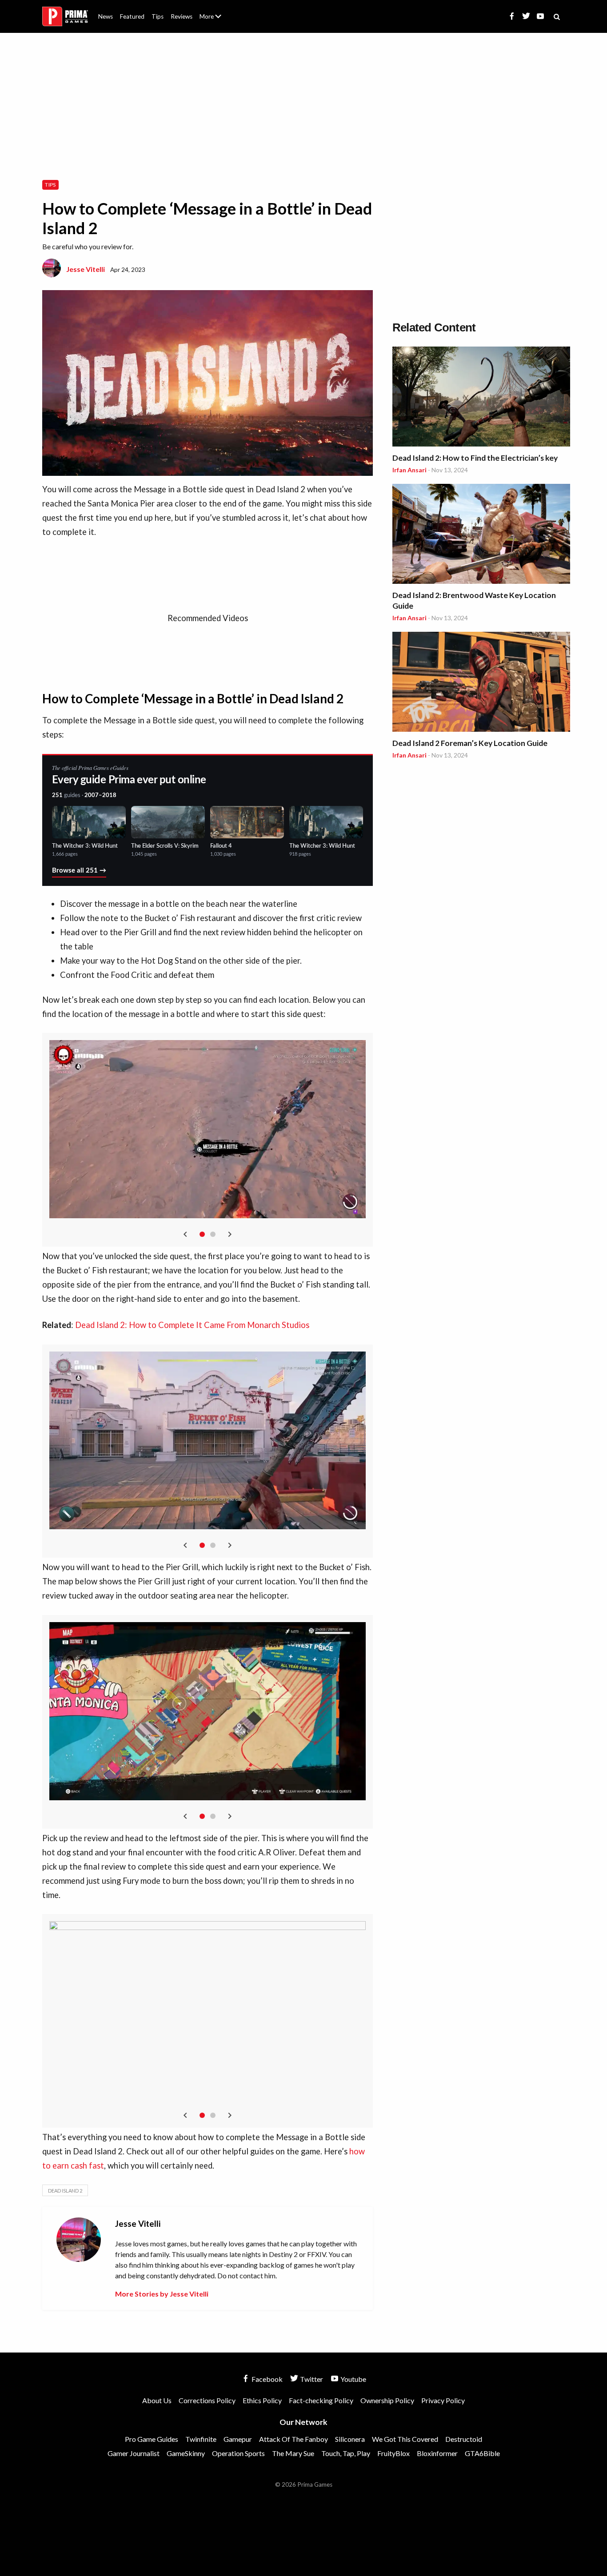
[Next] (230, 1234)
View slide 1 (202, 1234)
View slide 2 (213, 1234)
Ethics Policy (262, 2400)
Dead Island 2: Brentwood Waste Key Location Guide (474, 600)
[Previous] (185, 1234)
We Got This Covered (405, 2439)
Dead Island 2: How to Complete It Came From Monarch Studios (192, 1325)
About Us (212, 11)
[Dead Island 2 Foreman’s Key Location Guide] (481, 683)
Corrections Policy (207, 2400)
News (106, 16)
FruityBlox (393, 2453)
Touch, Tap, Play (346, 2453)
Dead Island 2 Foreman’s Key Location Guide (470, 743)
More (216, 20)
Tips (158, 16)
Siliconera (350, 2439)
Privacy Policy (443, 2400)
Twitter (311, 2379)
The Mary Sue (293, 2453)
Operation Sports (238, 2453)
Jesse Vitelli (86, 269)
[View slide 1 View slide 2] (208, 1140)
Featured (132, 16)
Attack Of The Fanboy (294, 2439)
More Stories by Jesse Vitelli (162, 2294)
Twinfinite (201, 2439)
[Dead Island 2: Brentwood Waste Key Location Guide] (481, 535)
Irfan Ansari (409, 470)
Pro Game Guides (152, 2439)
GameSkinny (186, 2453)
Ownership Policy (387, 2400)
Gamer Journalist (134, 2453)
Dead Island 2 (65, 2191)
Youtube (353, 2379)
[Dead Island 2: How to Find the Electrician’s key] (481, 398)
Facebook (266, 2379)
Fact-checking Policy (321, 2400)
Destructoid (464, 2439)
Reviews (182, 16)
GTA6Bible (482, 2453)
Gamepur (238, 2439)
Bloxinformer (437, 2453)
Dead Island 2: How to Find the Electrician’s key (475, 458)
